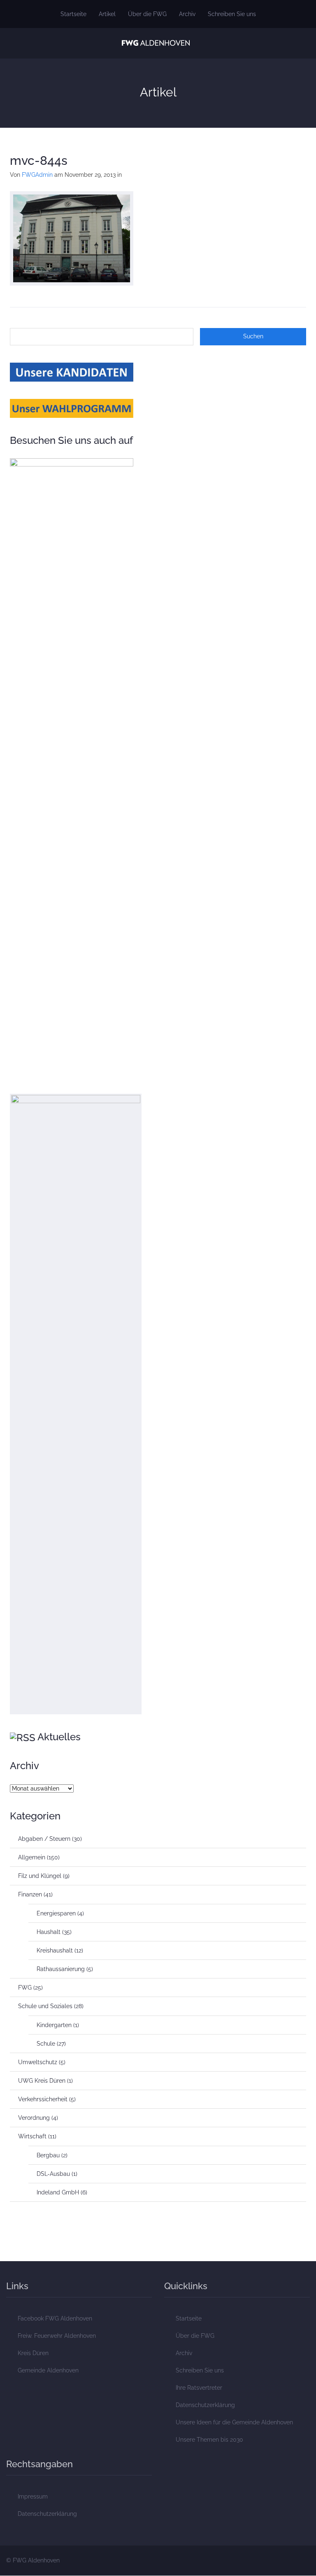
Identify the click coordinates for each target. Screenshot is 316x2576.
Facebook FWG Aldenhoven (55, 2318)
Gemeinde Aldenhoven (48, 2370)
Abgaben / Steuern (44, 1839)
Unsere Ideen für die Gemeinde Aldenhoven (234, 2422)
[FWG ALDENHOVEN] (156, 42)
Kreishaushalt (55, 1950)
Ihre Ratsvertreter (199, 2388)
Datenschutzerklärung (205, 2405)
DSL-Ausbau (53, 2174)
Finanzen (30, 1894)
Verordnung (34, 2118)
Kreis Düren (33, 2353)
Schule (46, 2044)
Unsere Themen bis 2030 (209, 2440)
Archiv (187, 14)
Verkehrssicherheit (43, 2099)
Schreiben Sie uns (232, 14)
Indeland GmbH (58, 2192)
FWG (25, 1988)
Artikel (107, 14)
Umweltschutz (38, 2062)
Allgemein (32, 1857)
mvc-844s (39, 161)
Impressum (33, 2496)
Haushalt (49, 1932)
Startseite (73, 14)
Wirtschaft (32, 2136)
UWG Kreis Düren (42, 2081)
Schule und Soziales (45, 2006)
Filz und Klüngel (40, 1876)
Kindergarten (54, 2025)
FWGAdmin (37, 175)
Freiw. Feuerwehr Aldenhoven (57, 2336)
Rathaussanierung (61, 1969)
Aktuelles (59, 1737)
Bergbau (48, 2155)
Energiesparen (56, 1913)
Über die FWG (147, 14)
